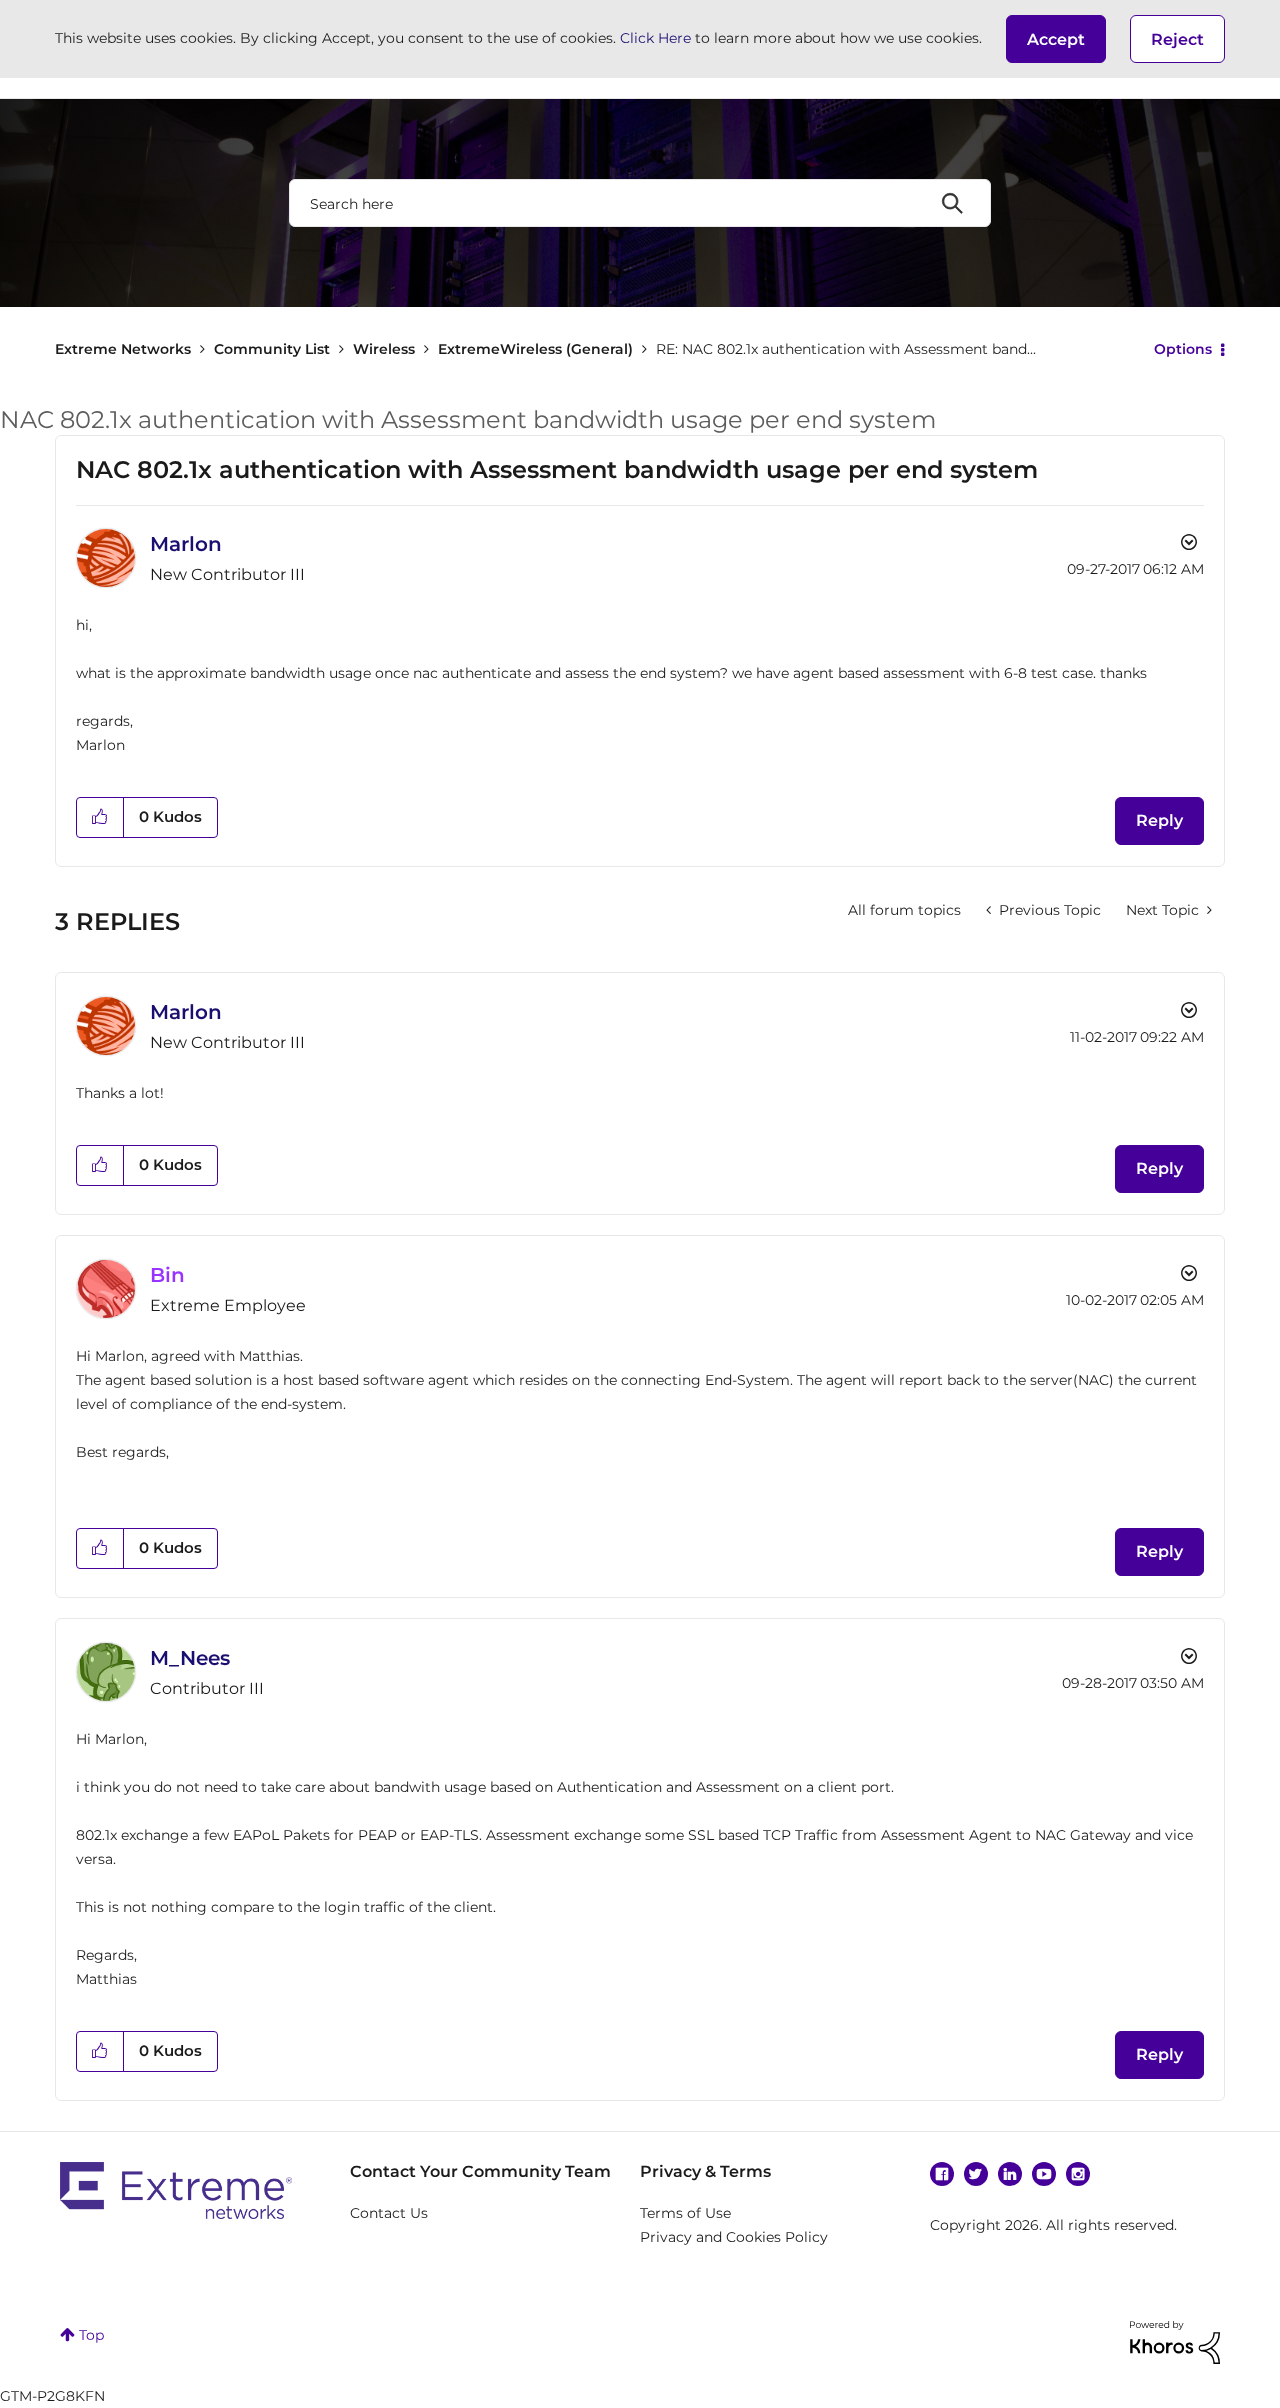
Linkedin (1010, 2174)
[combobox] (640, 203)
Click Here (655, 38)
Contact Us (389, 2213)
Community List (272, 349)
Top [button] (91, 2335)
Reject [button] (1177, 39)
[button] (1056, 39)
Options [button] (1183, 349)
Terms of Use (685, 2213)
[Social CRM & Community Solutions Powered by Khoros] (1175, 2341)
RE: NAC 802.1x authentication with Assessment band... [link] (846, 349)
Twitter (976, 2174)
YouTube (1044, 2174)
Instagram (1078, 2174)
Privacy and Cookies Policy (734, 2237)
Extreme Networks (123, 349)
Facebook (942, 2174)
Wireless (384, 349)
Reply (1159, 820)
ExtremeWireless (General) (535, 349)
